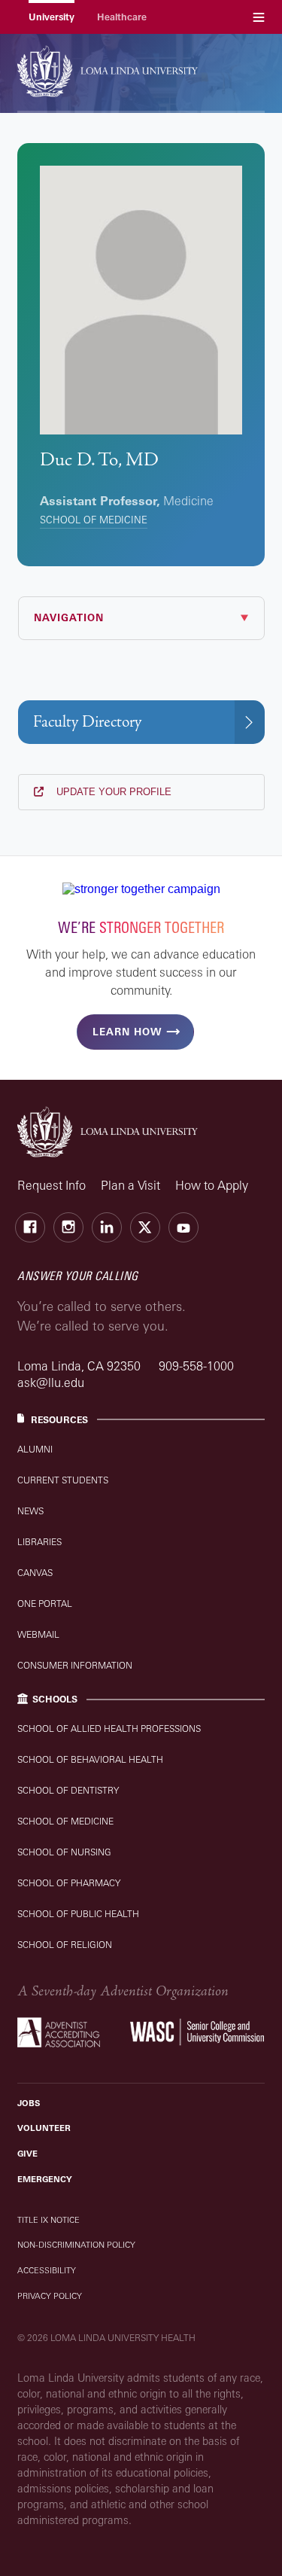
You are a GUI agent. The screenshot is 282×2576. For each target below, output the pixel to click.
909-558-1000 (196, 1366)
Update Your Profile (112, 792)
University (52, 17)
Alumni (35, 1449)
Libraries (39, 1542)
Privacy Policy (50, 2296)
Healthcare (122, 17)
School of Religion (65, 1945)
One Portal (45, 1604)
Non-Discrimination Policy (76, 2245)
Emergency (45, 2179)
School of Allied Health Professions (109, 1729)
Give (27, 2154)
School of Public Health (78, 1914)
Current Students (63, 1480)
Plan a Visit (130, 1185)
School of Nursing (64, 1852)
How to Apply (212, 1185)
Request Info (52, 1185)
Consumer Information (75, 1665)
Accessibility (47, 2270)
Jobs (29, 2103)
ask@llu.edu (51, 1383)
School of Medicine (94, 520)
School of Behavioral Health (90, 1759)
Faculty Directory (87, 722)
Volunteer (44, 2128)
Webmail (38, 1634)
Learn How (127, 1032)
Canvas (35, 1573)
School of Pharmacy (69, 1883)
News (30, 1511)
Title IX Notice (49, 2220)
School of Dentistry (68, 1790)
